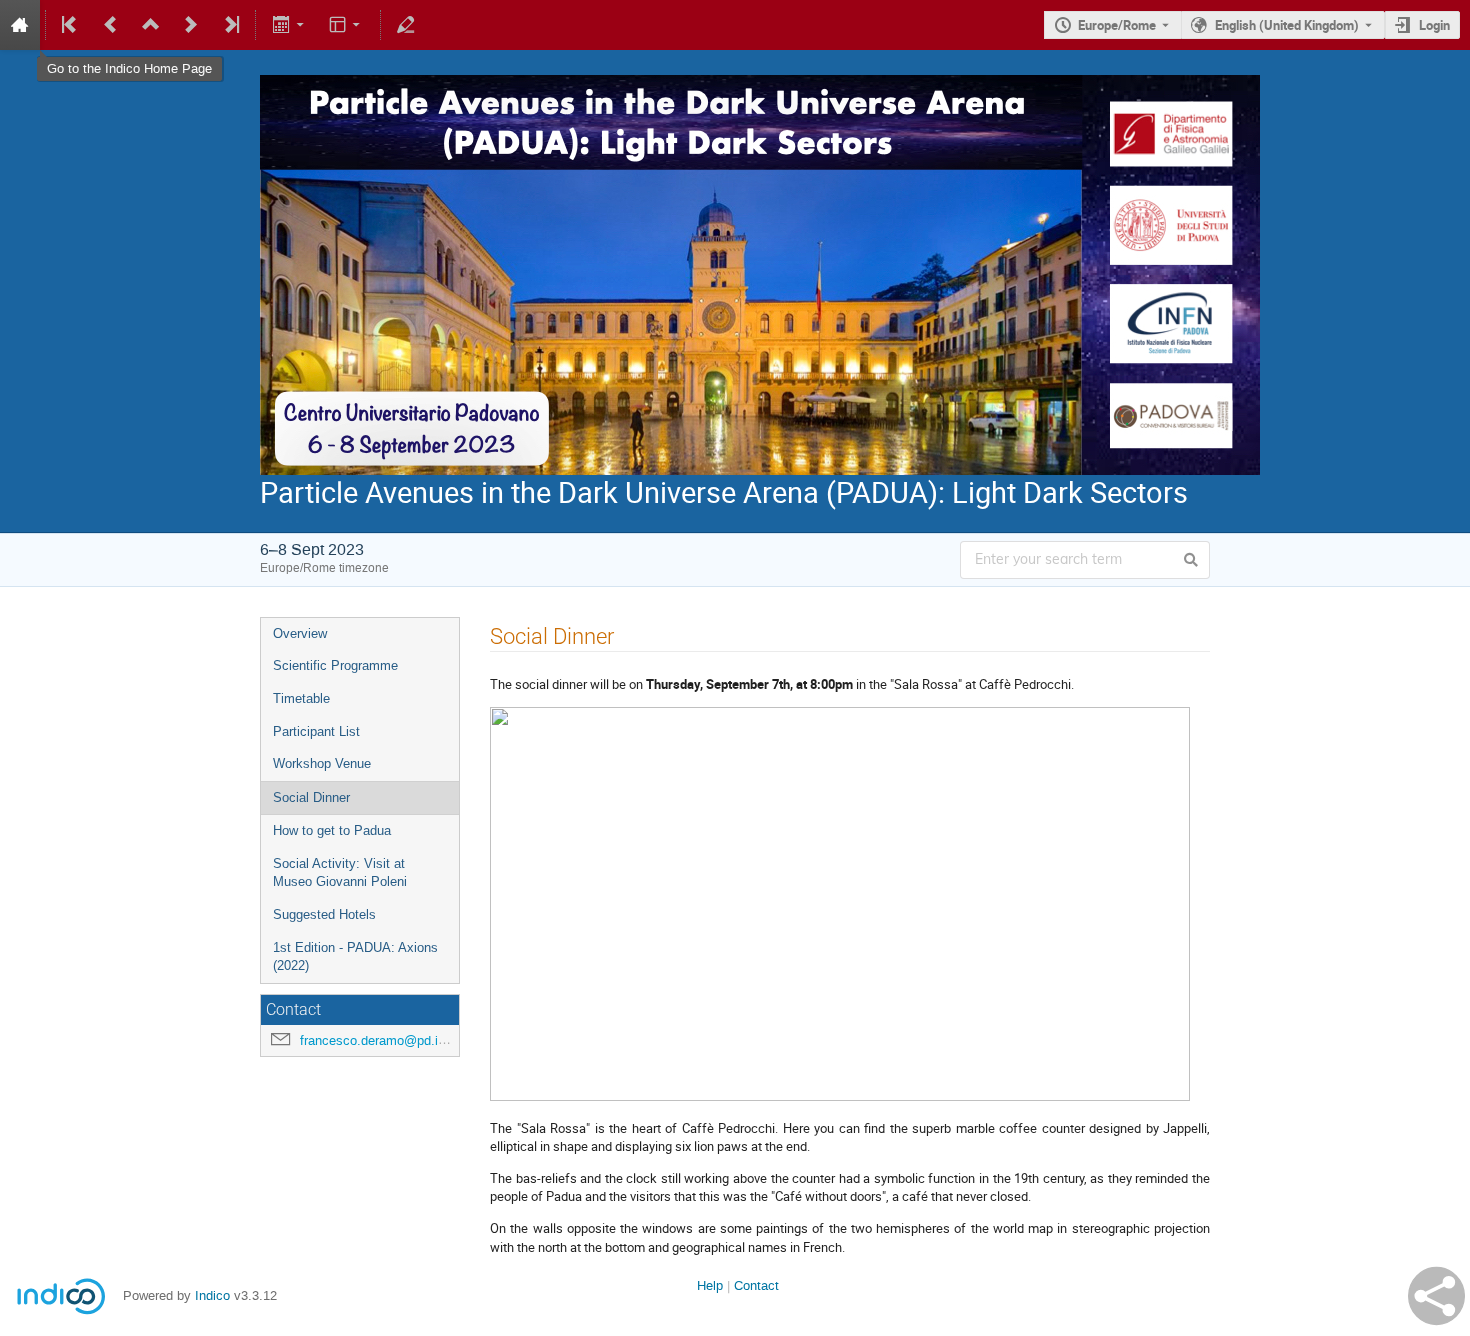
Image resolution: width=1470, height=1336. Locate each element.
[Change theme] (346, 25)
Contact (756, 1285)
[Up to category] (151, 25)
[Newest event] (230, 25)
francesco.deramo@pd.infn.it (383, 1040)
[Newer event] (191, 25)
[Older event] (111, 25)
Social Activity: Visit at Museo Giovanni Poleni (340, 873)
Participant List (316, 731)
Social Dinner (311, 797)
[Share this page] (1436, 1296)
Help (710, 1285)
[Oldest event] (71, 25)
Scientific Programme (335, 665)
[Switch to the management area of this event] (406, 25)
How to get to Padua (332, 830)
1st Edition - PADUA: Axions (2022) (355, 957)
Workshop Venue (322, 763)
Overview (300, 633)
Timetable (301, 698)
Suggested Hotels (324, 914)
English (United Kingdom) (1287, 25)
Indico (212, 1295)
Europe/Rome (1117, 25)
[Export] (289, 25)
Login (1434, 25)
